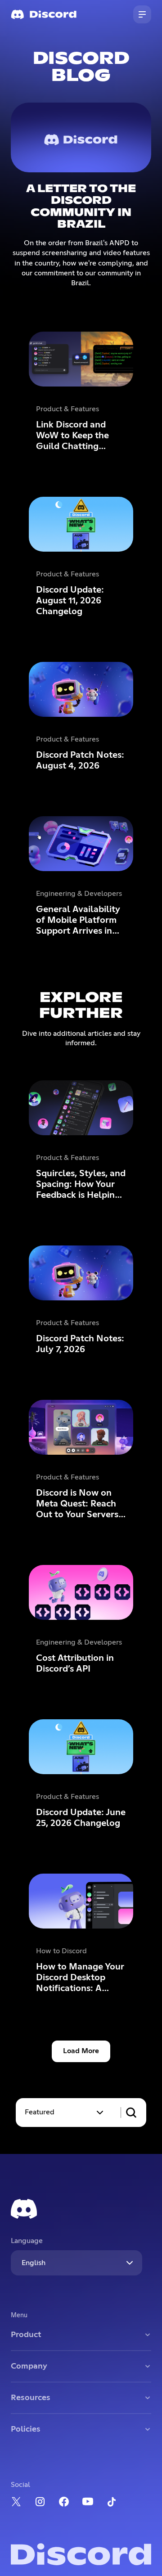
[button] (65, 2113)
